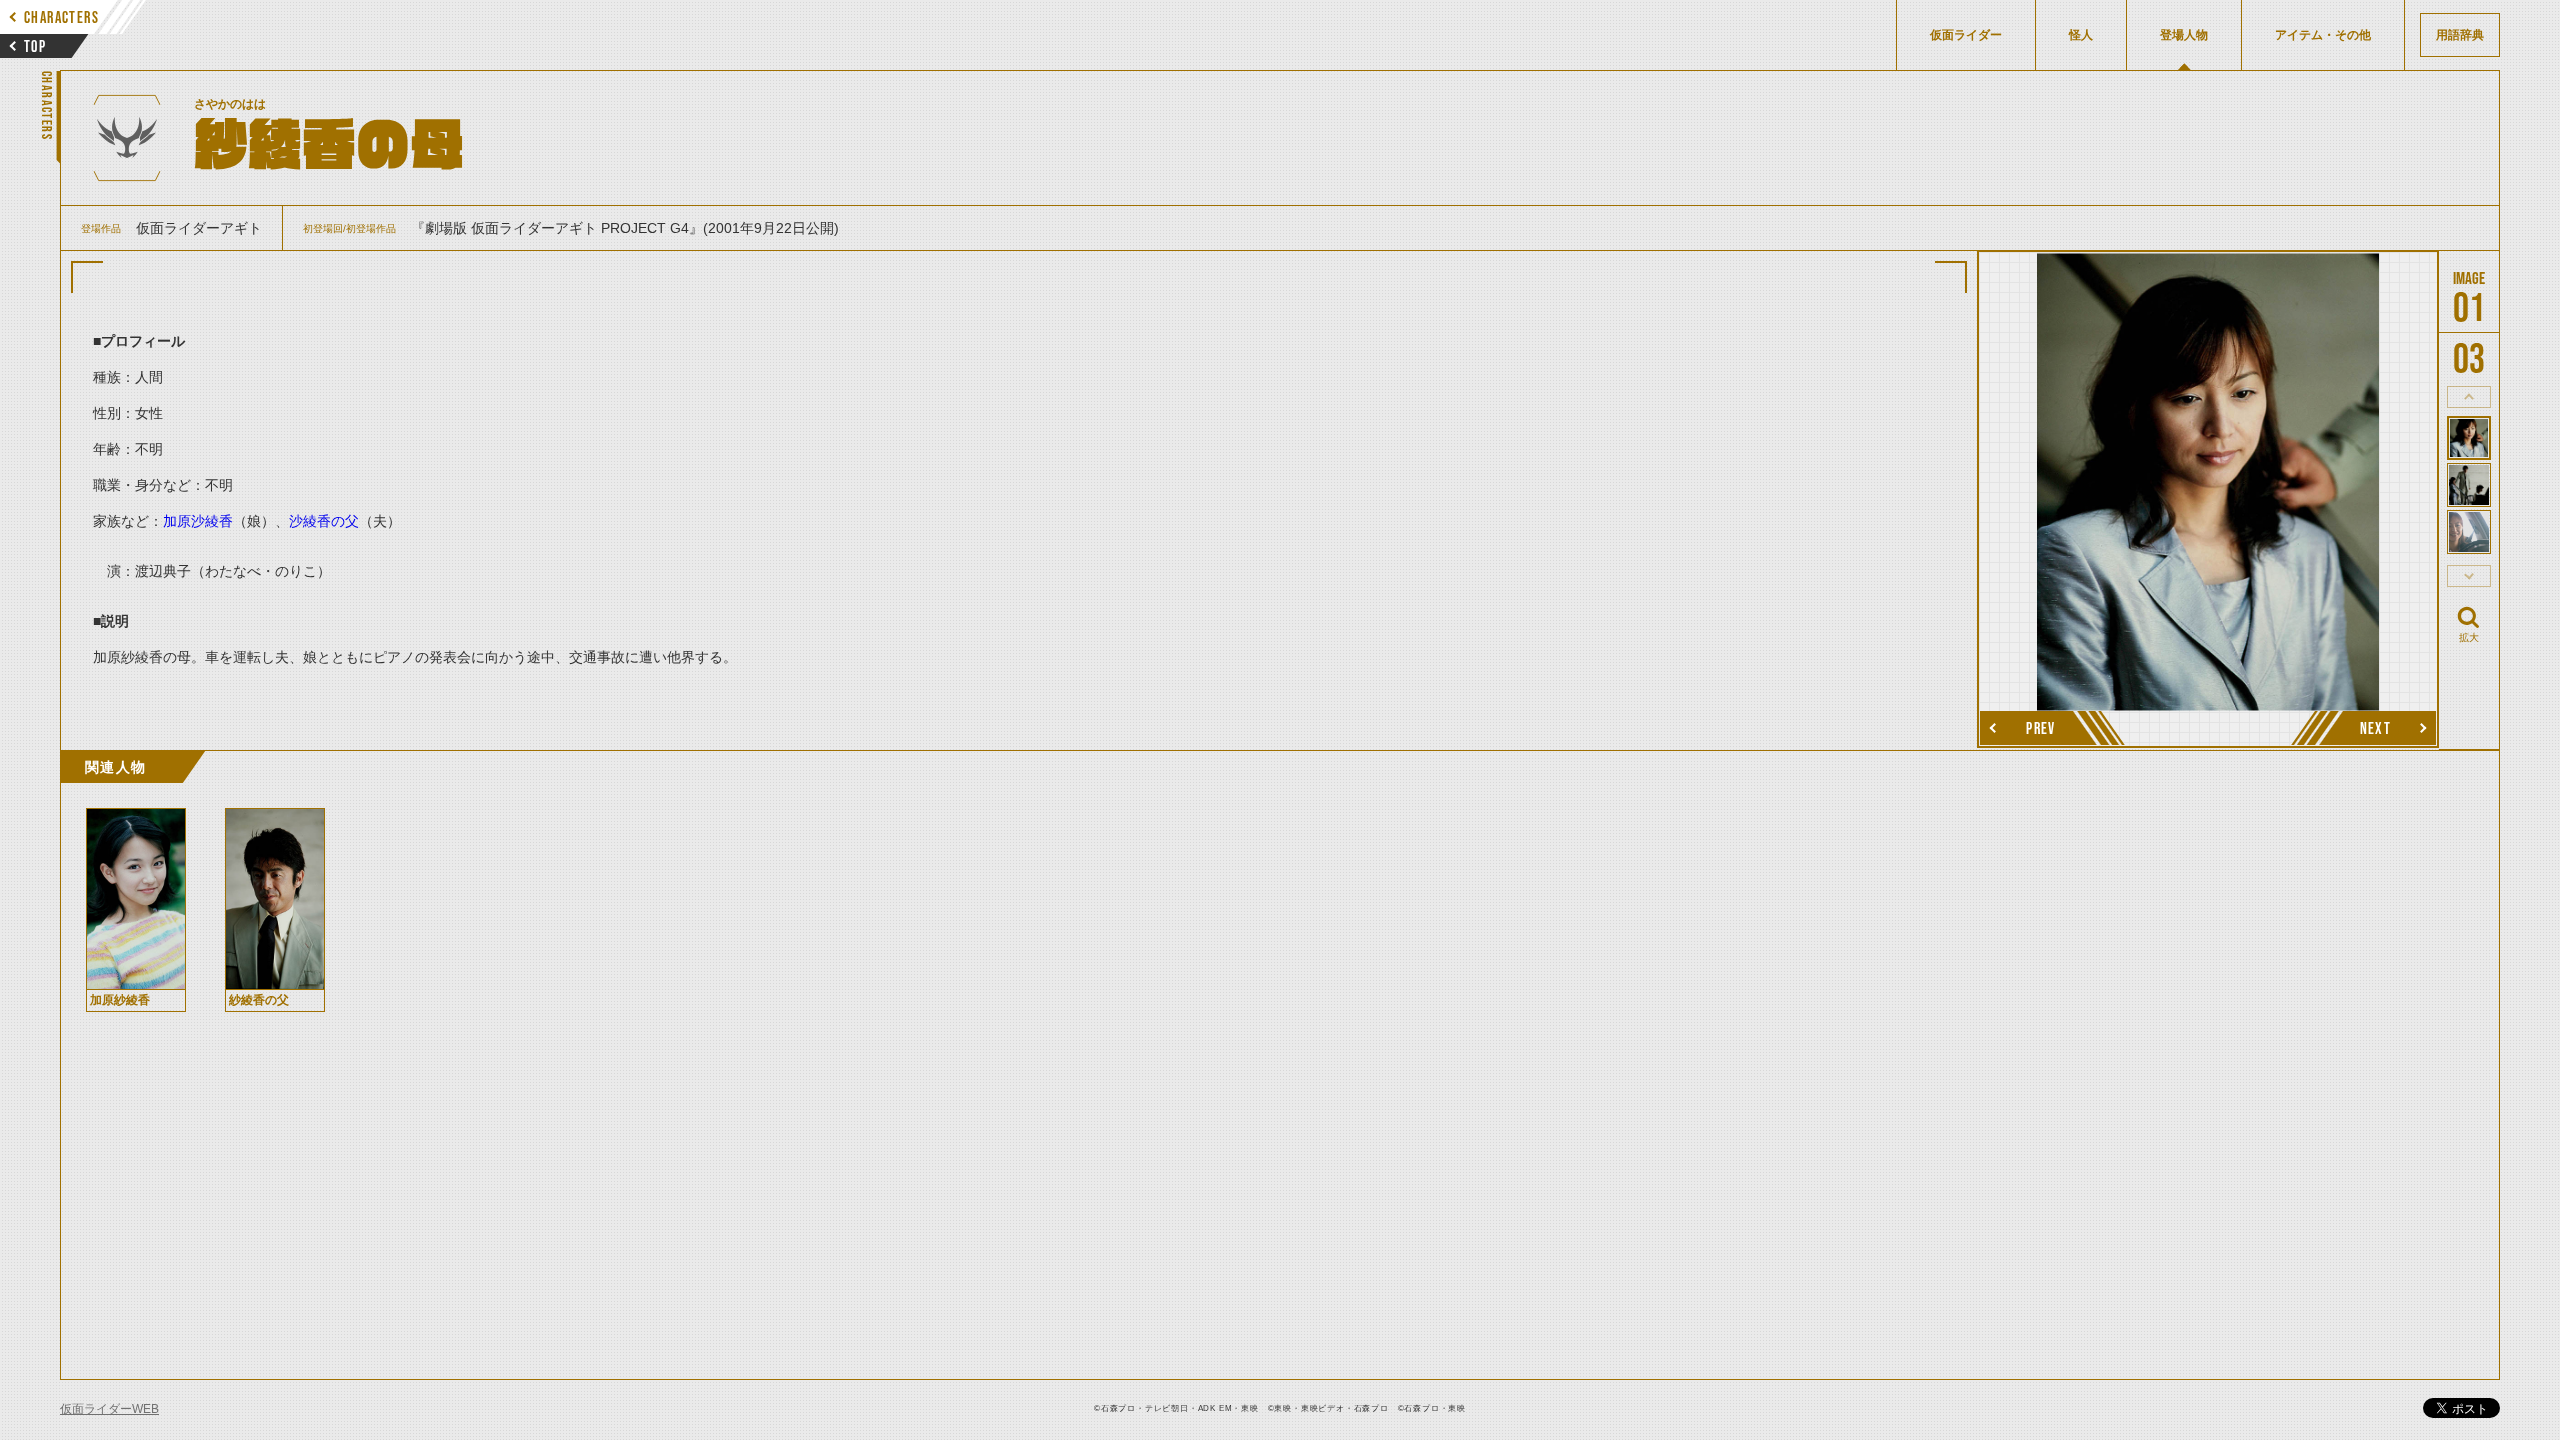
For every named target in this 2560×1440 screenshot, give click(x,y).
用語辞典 (2460, 35)
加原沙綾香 (198, 521)
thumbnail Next (2469, 576)
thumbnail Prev (2469, 397)
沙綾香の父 (324, 521)
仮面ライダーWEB (109, 1409)
